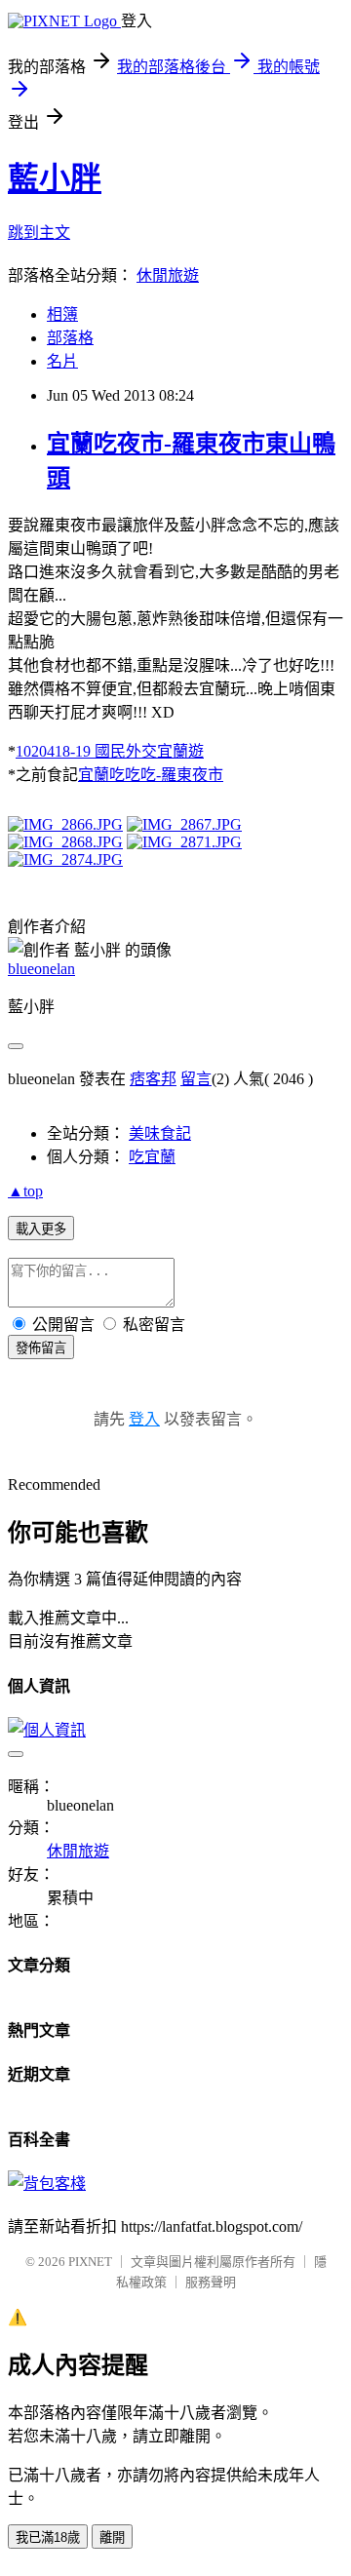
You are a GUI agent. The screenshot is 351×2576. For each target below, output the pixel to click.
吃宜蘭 (152, 1157)
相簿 (62, 314)
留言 (196, 1079)
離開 (112, 2537)
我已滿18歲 (48, 2537)
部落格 (70, 338)
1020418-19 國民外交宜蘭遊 (110, 751)
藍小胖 (55, 178)
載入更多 (41, 1229)
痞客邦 (153, 1079)
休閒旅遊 (168, 275)
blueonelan (41, 969)
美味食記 (160, 1133)
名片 (62, 361)
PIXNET (90, 2262)
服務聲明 (211, 2282)
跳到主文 (39, 233)
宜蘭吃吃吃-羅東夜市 (151, 775)
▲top (25, 1191)
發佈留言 (41, 1348)
